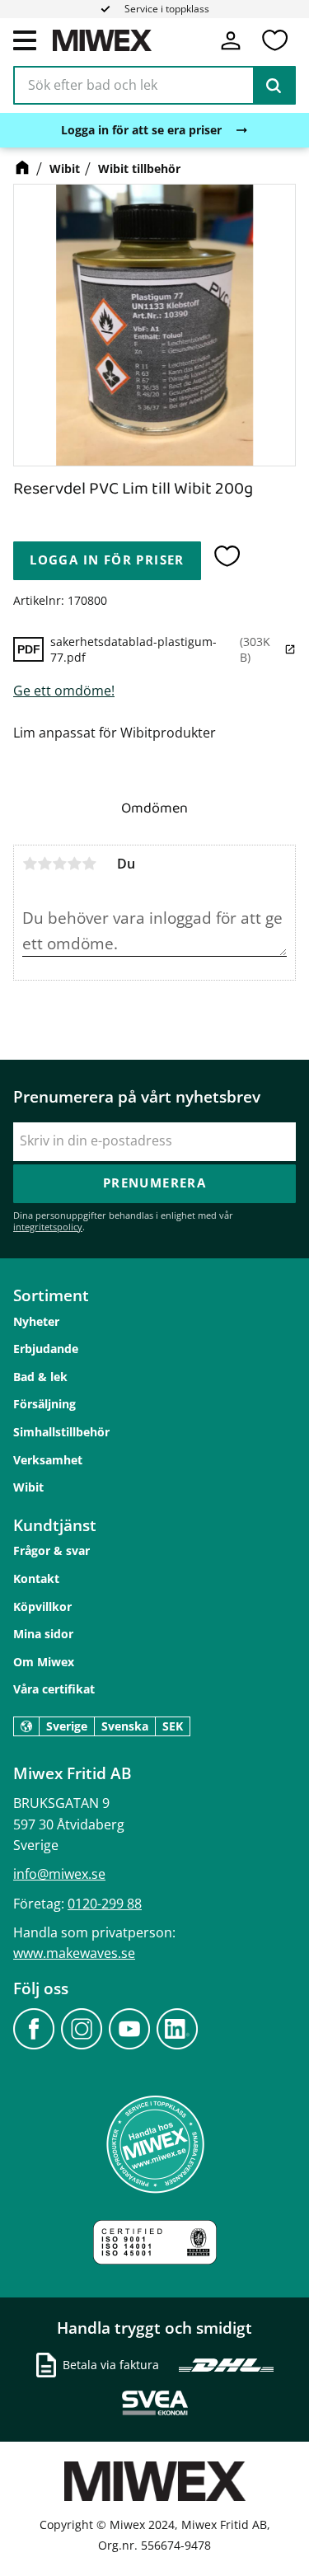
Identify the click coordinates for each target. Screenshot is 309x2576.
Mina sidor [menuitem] (43, 1634)
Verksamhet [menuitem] (48, 1460)
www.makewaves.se (74, 1953)
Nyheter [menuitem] (36, 1321)
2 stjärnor (44, 864)
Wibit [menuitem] (28, 1487)
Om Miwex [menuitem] (44, 1662)
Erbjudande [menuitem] (46, 1349)
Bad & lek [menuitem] (40, 1377)
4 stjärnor (74, 864)
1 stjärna (30, 864)
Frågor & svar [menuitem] (51, 1550)
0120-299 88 (105, 1904)
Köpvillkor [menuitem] (42, 1606)
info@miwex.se (59, 1874)
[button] (25, 40)
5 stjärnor (89, 864)
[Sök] (274, 86)
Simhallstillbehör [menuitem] (61, 1432)
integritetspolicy (48, 1227)
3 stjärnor (59, 864)
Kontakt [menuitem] (36, 1578)
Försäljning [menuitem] (44, 1404)
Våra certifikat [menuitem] (54, 1689)
